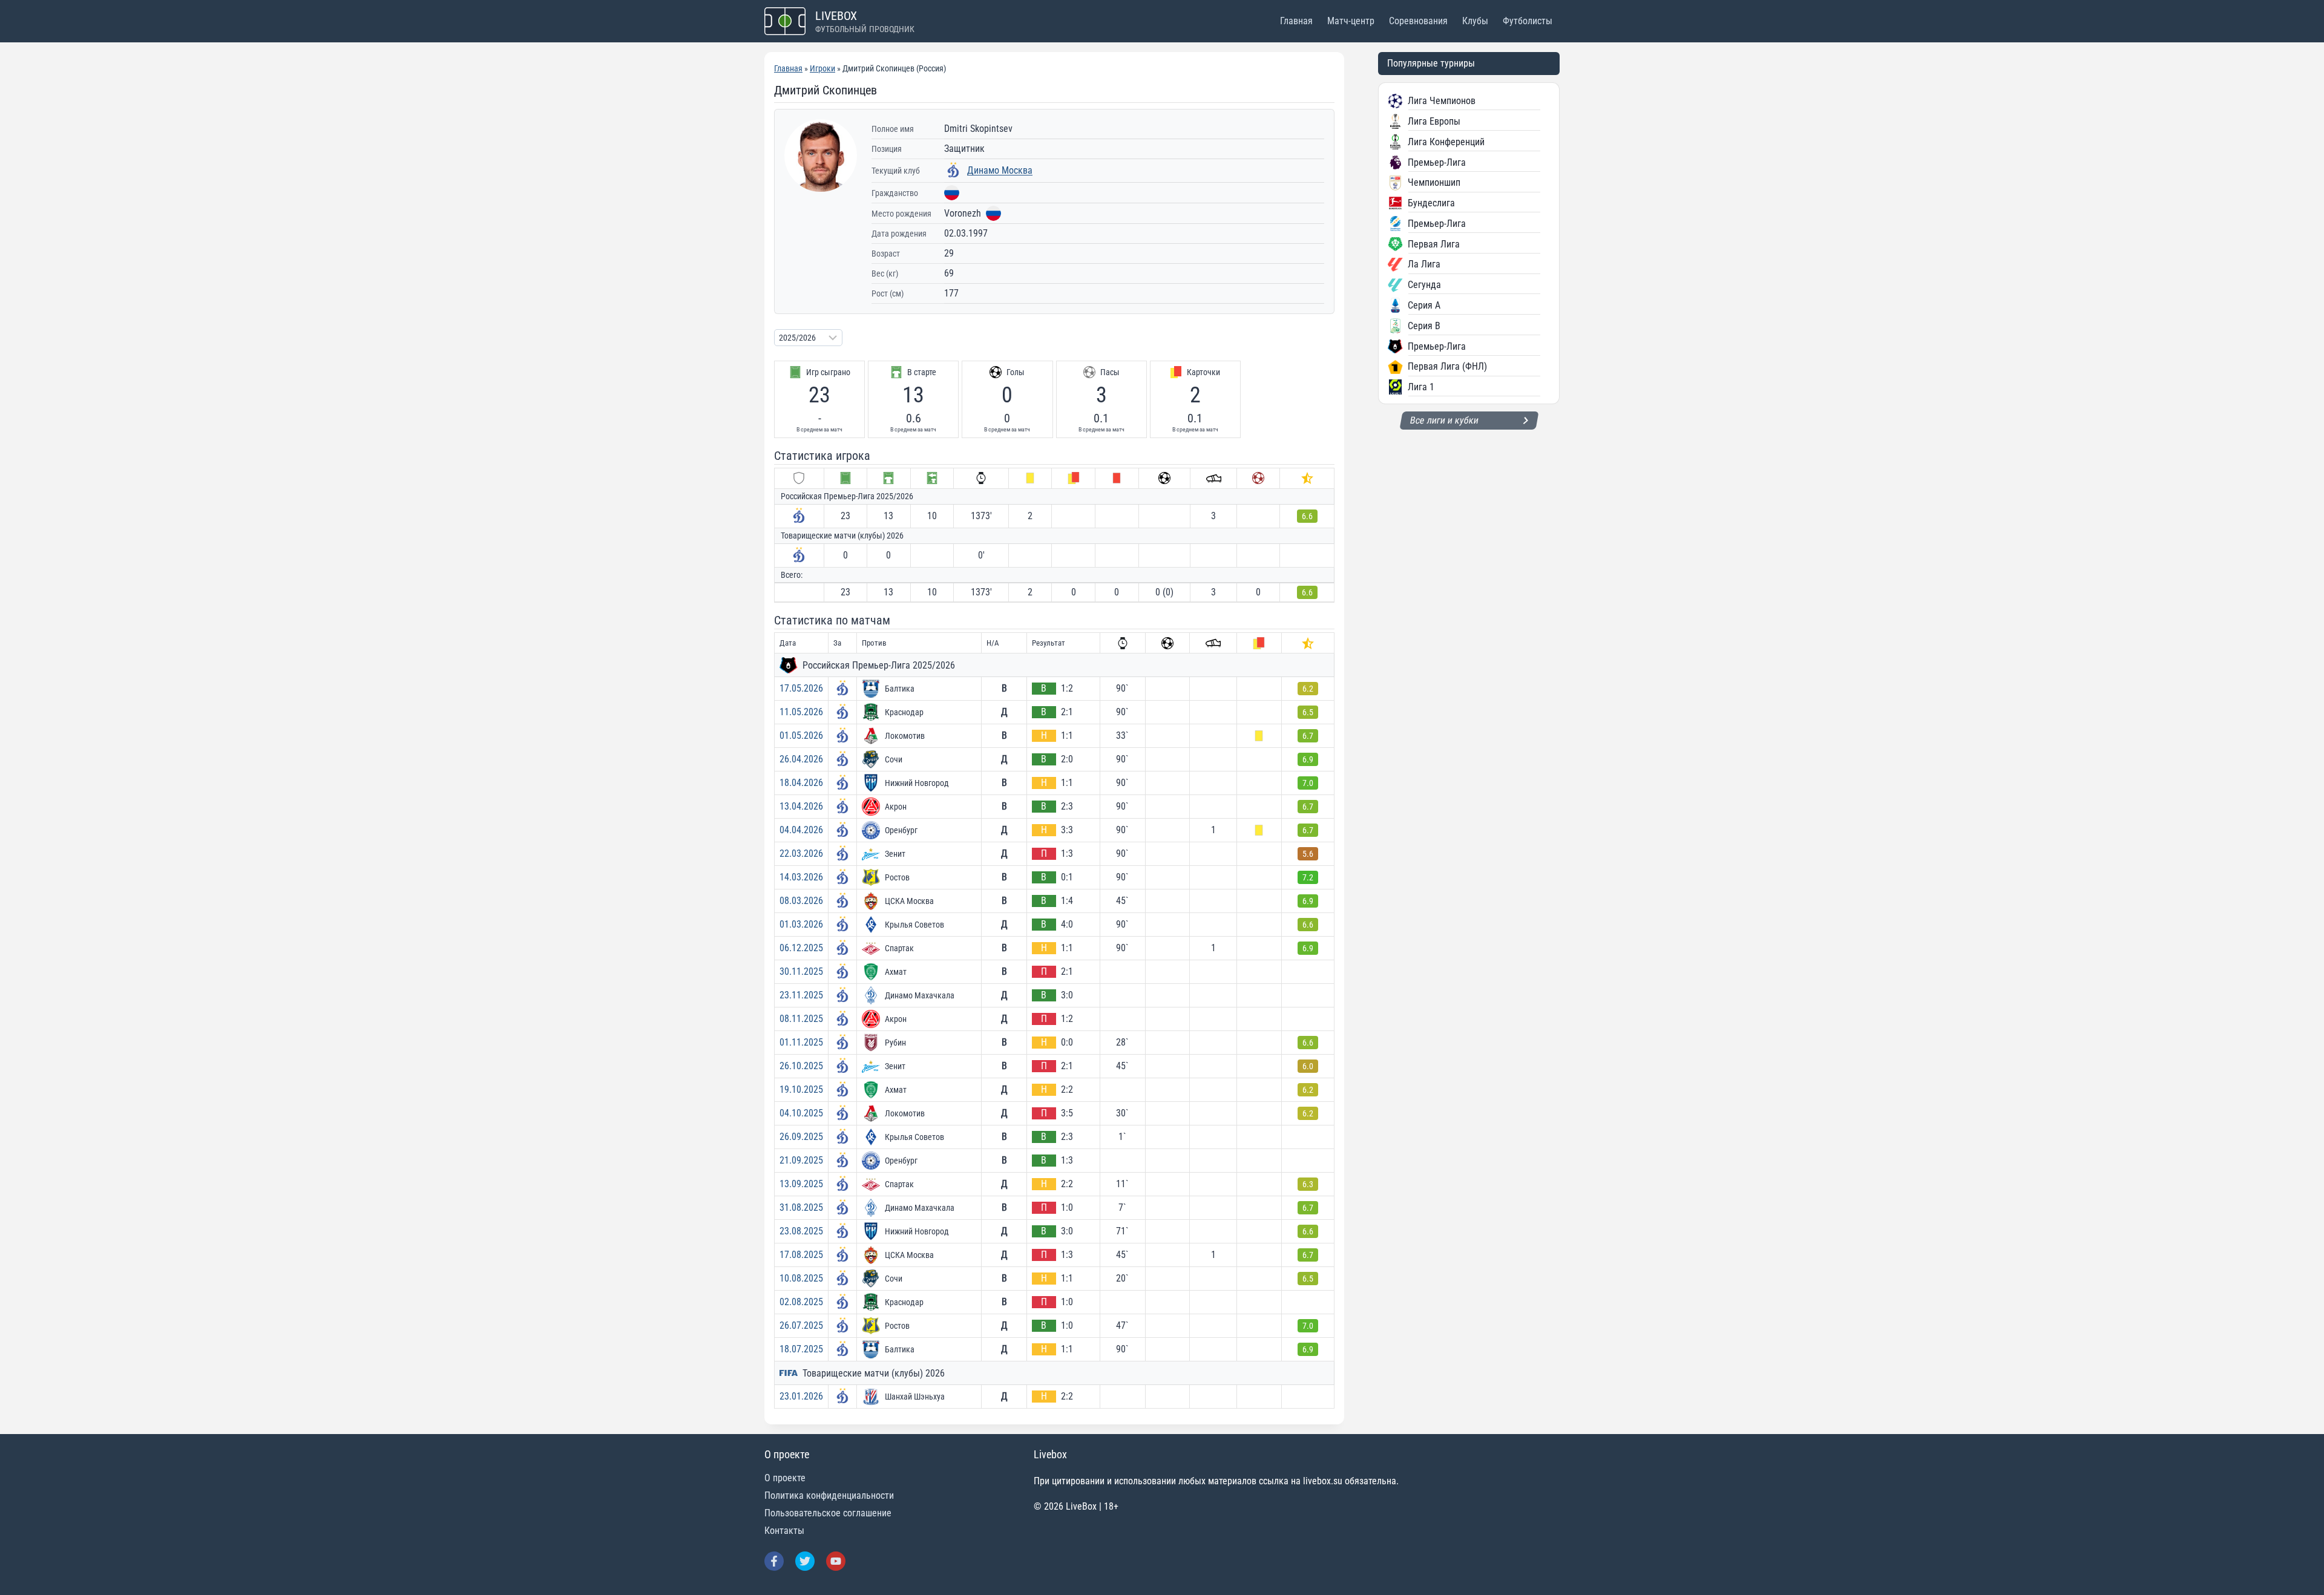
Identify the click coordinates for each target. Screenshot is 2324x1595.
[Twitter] (805, 1561)
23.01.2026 (801, 1396)
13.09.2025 (801, 1184)
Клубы (1475, 21)
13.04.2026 (801, 806)
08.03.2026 (801, 901)
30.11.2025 (801, 971)
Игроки (822, 68)
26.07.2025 (801, 1325)
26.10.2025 (801, 1066)
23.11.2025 (801, 995)
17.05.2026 (801, 688)
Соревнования (1418, 21)
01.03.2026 (801, 924)
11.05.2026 (801, 712)
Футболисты (1528, 21)
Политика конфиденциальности (829, 1495)
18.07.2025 (801, 1349)
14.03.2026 (801, 877)
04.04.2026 (801, 830)
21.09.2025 (801, 1160)
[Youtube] (836, 1561)
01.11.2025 (801, 1042)
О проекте (785, 1478)
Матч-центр (1351, 21)
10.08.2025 (801, 1278)
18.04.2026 (801, 783)
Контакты (784, 1531)
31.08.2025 (801, 1207)
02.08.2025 (801, 1302)
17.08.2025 (801, 1255)
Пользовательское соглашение (828, 1513)
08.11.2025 (801, 1019)
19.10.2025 (801, 1089)
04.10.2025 (801, 1113)
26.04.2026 (801, 759)
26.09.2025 (801, 1137)
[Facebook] (774, 1561)
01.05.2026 (801, 735)
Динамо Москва (1000, 170)
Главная (1296, 21)
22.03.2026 (801, 853)
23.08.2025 (801, 1231)
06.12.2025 (801, 948)
